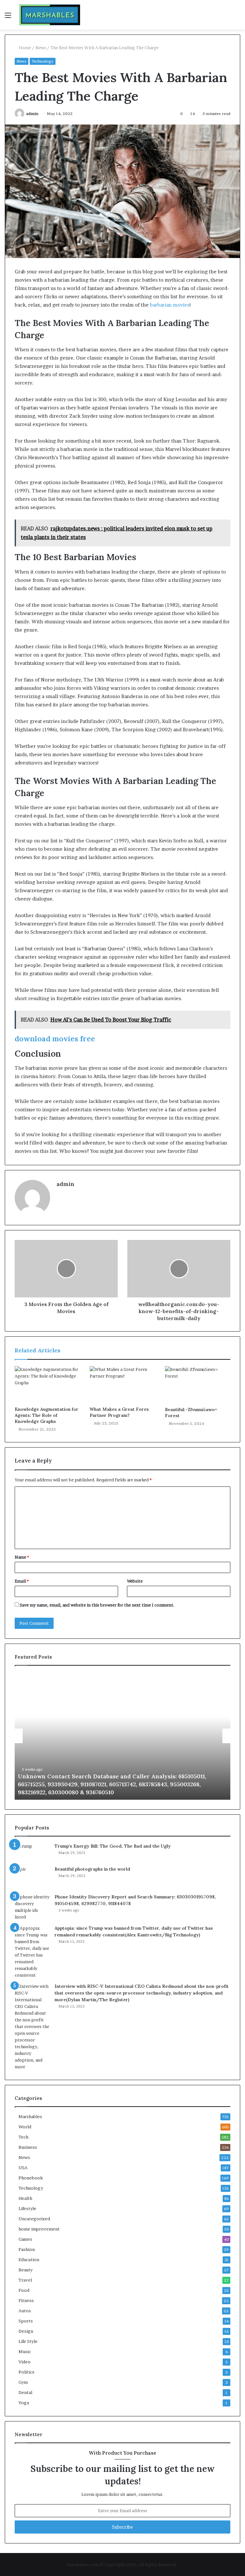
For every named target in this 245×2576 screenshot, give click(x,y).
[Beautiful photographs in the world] (32, 1878)
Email (22, 1581)
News (41, 48)
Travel (25, 2280)
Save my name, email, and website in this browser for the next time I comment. (97, 1605)
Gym (23, 2382)
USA (23, 2168)
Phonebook (31, 2178)
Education (29, 2260)
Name (22, 1557)
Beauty (26, 2270)
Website (135, 1581)
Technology (43, 61)
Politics (26, 2372)
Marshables (30, 2116)
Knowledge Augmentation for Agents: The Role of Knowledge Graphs (47, 1415)
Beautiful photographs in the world (92, 1869)
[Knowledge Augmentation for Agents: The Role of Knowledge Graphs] (47, 1385)
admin (32, 114)
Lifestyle (27, 2208)
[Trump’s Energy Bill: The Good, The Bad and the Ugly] (32, 1852)
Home (24, 48)
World (25, 2127)
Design (26, 2331)
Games (25, 2239)
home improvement (39, 2229)
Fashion (27, 2249)
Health (25, 2198)
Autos (25, 2311)
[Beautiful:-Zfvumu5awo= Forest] (198, 1385)
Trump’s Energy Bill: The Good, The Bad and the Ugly (113, 1846)
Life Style (28, 2341)
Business (28, 2147)
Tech (23, 2137)
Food (24, 2290)
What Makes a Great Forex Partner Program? (119, 1412)
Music (25, 2352)
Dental (25, 2392)
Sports (26, 2321)
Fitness (26, 2300)
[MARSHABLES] (50, 15)
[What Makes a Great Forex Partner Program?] (122, 1385)
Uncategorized (34, 2219)
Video (25, 2362)
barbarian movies (169, 305)
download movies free (55, 1039)
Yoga (24, 2403)
